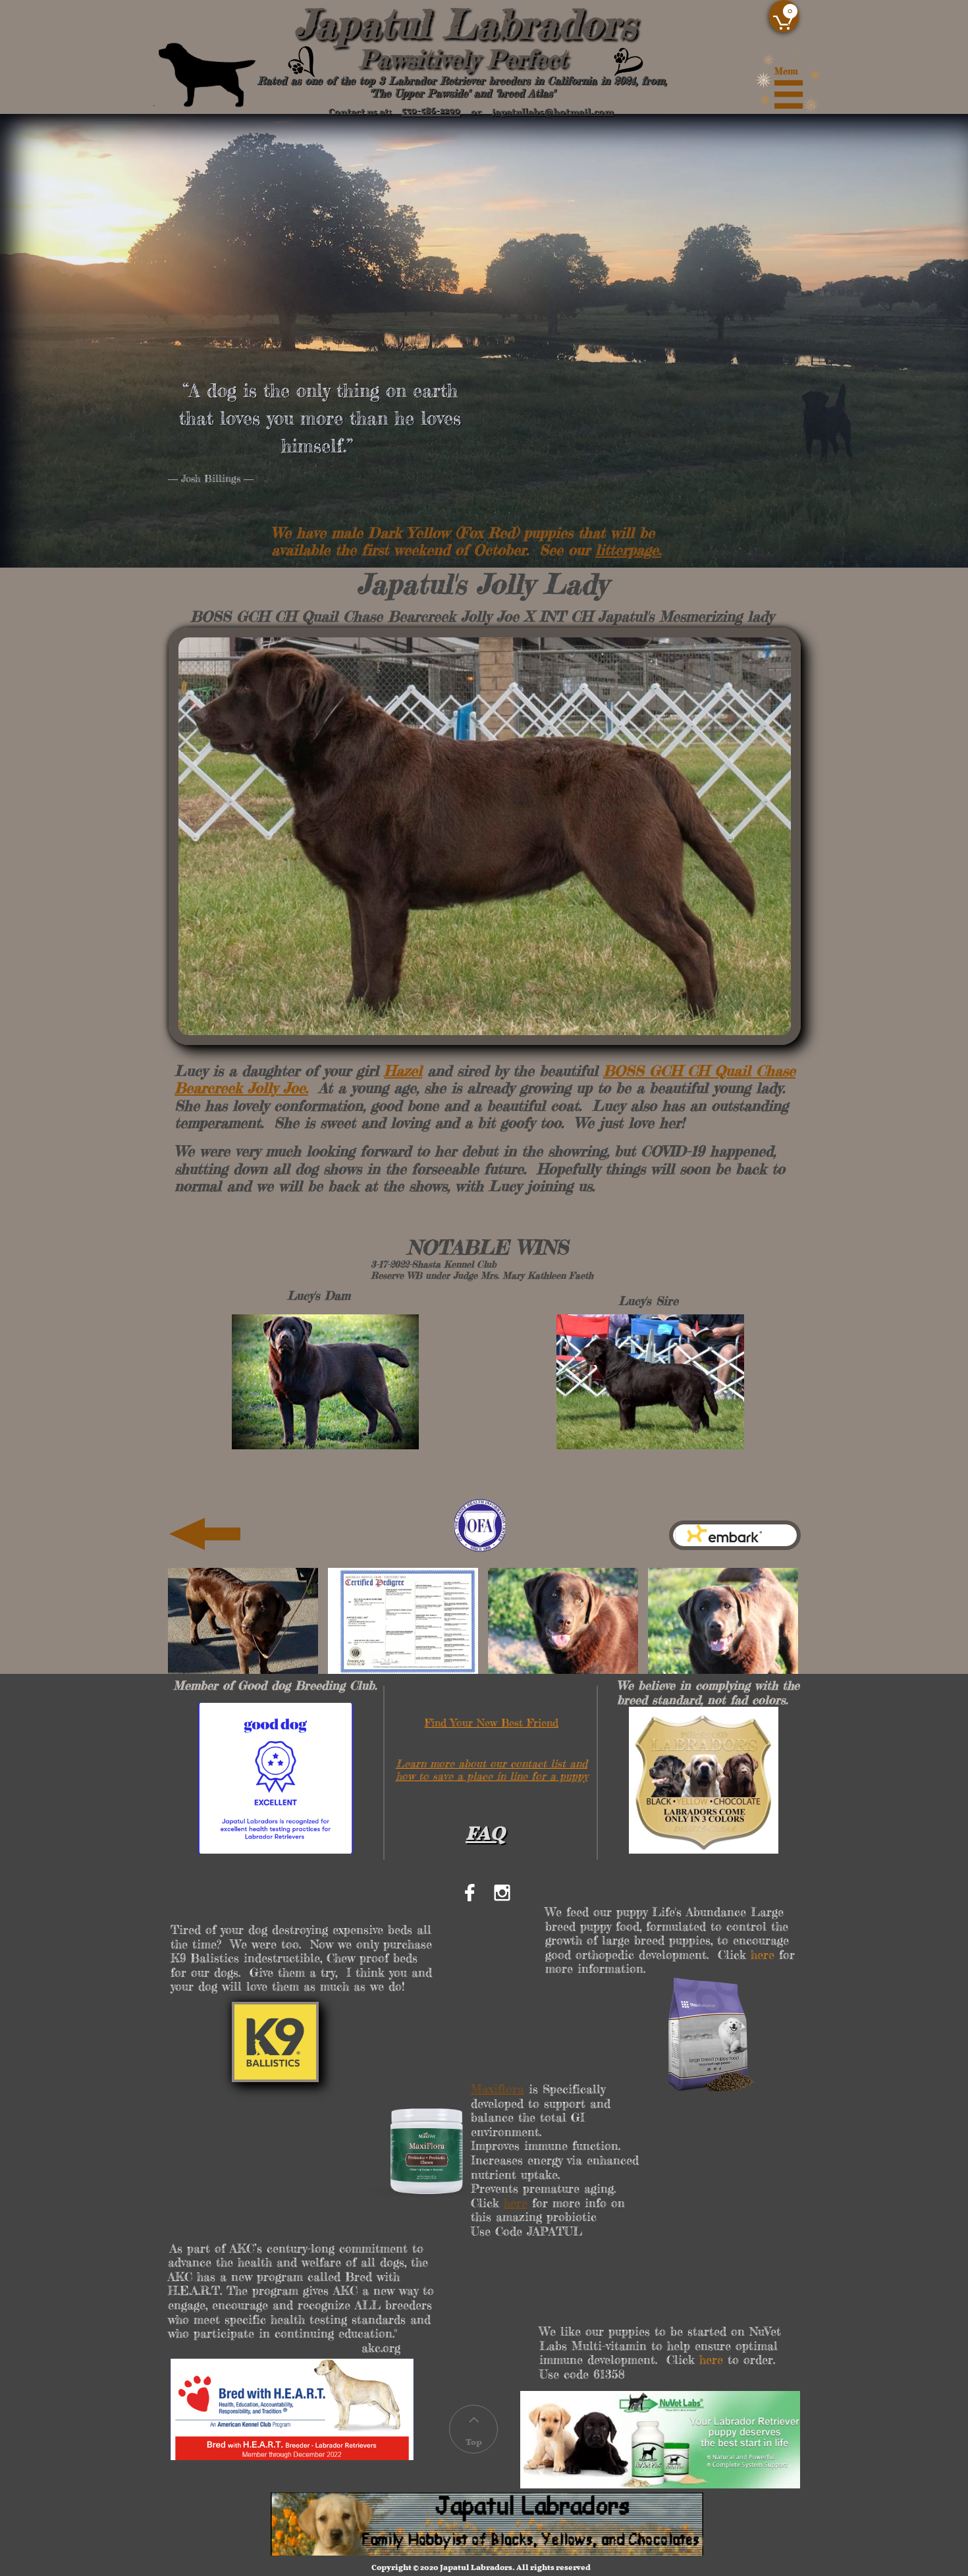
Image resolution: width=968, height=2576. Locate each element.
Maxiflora (497, 2089)
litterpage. (628, 550)
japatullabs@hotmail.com (553, 108)
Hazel (403, 1070)
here (516, 2203)
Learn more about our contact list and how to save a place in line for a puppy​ (492, 1770)
